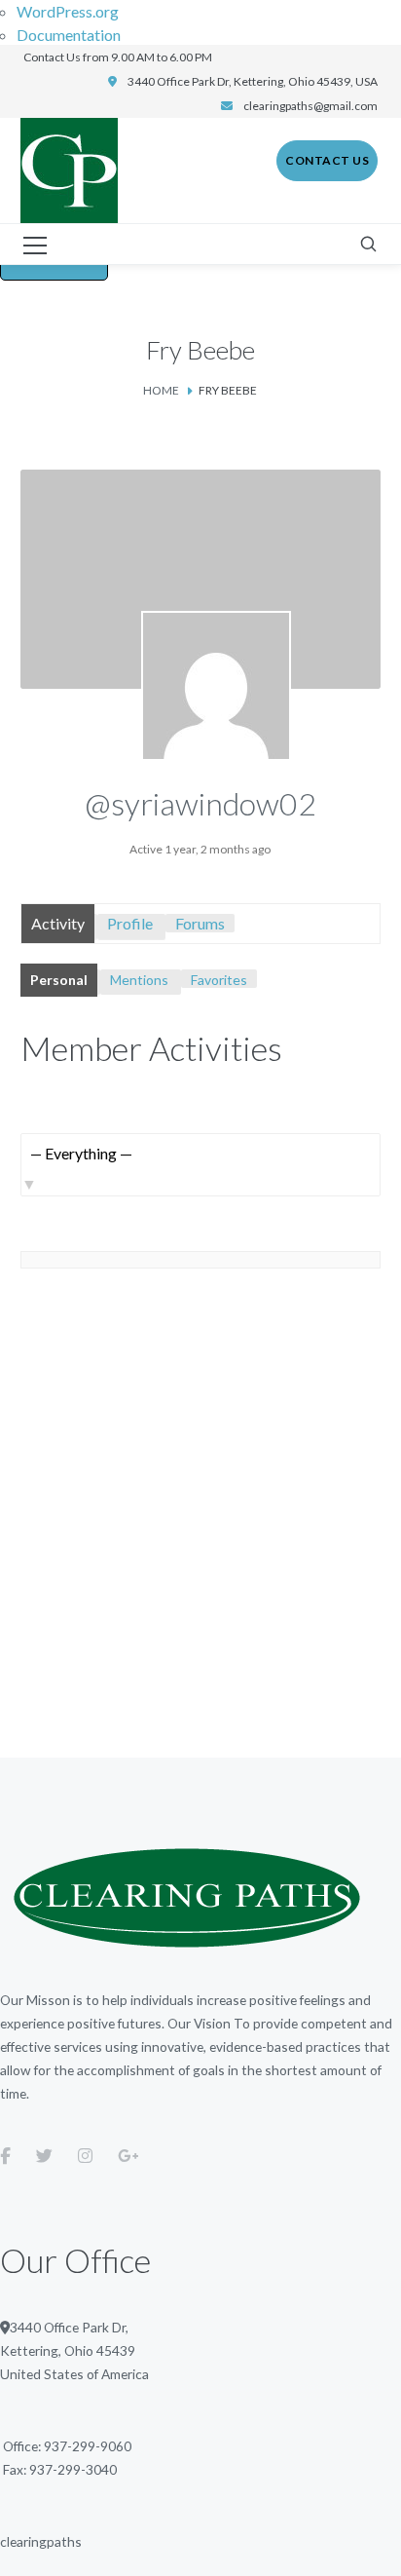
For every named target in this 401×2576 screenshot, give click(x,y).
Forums (200, 923)
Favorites (219, 980)
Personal (59, 980)
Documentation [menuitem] (69, 35)
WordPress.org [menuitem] (68, 11)
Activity (58, 923)
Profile (130, 923)
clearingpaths (41, 2541)
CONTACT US (327, 160)
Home (161, 390)
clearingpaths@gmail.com (310, 106)
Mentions (139, 980)
